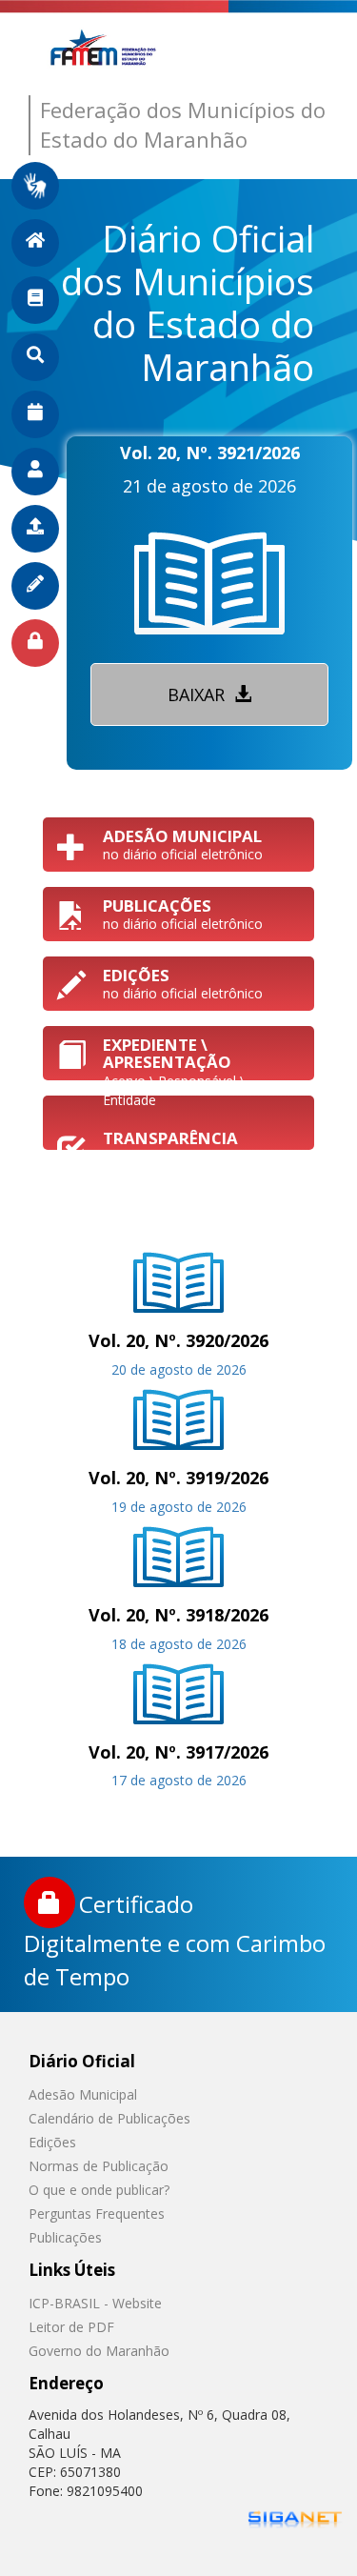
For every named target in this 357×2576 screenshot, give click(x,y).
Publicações (65, 2237)
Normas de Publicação (99, 2166)
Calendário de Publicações (109, 2118)
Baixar (198, 694)
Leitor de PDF (71, 2327)
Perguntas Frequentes (97, 2214)
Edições (52, 2142)
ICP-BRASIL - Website (95, 2303)
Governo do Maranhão (99, 2351)
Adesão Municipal (83, 2094)
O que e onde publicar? (99, 2190)
